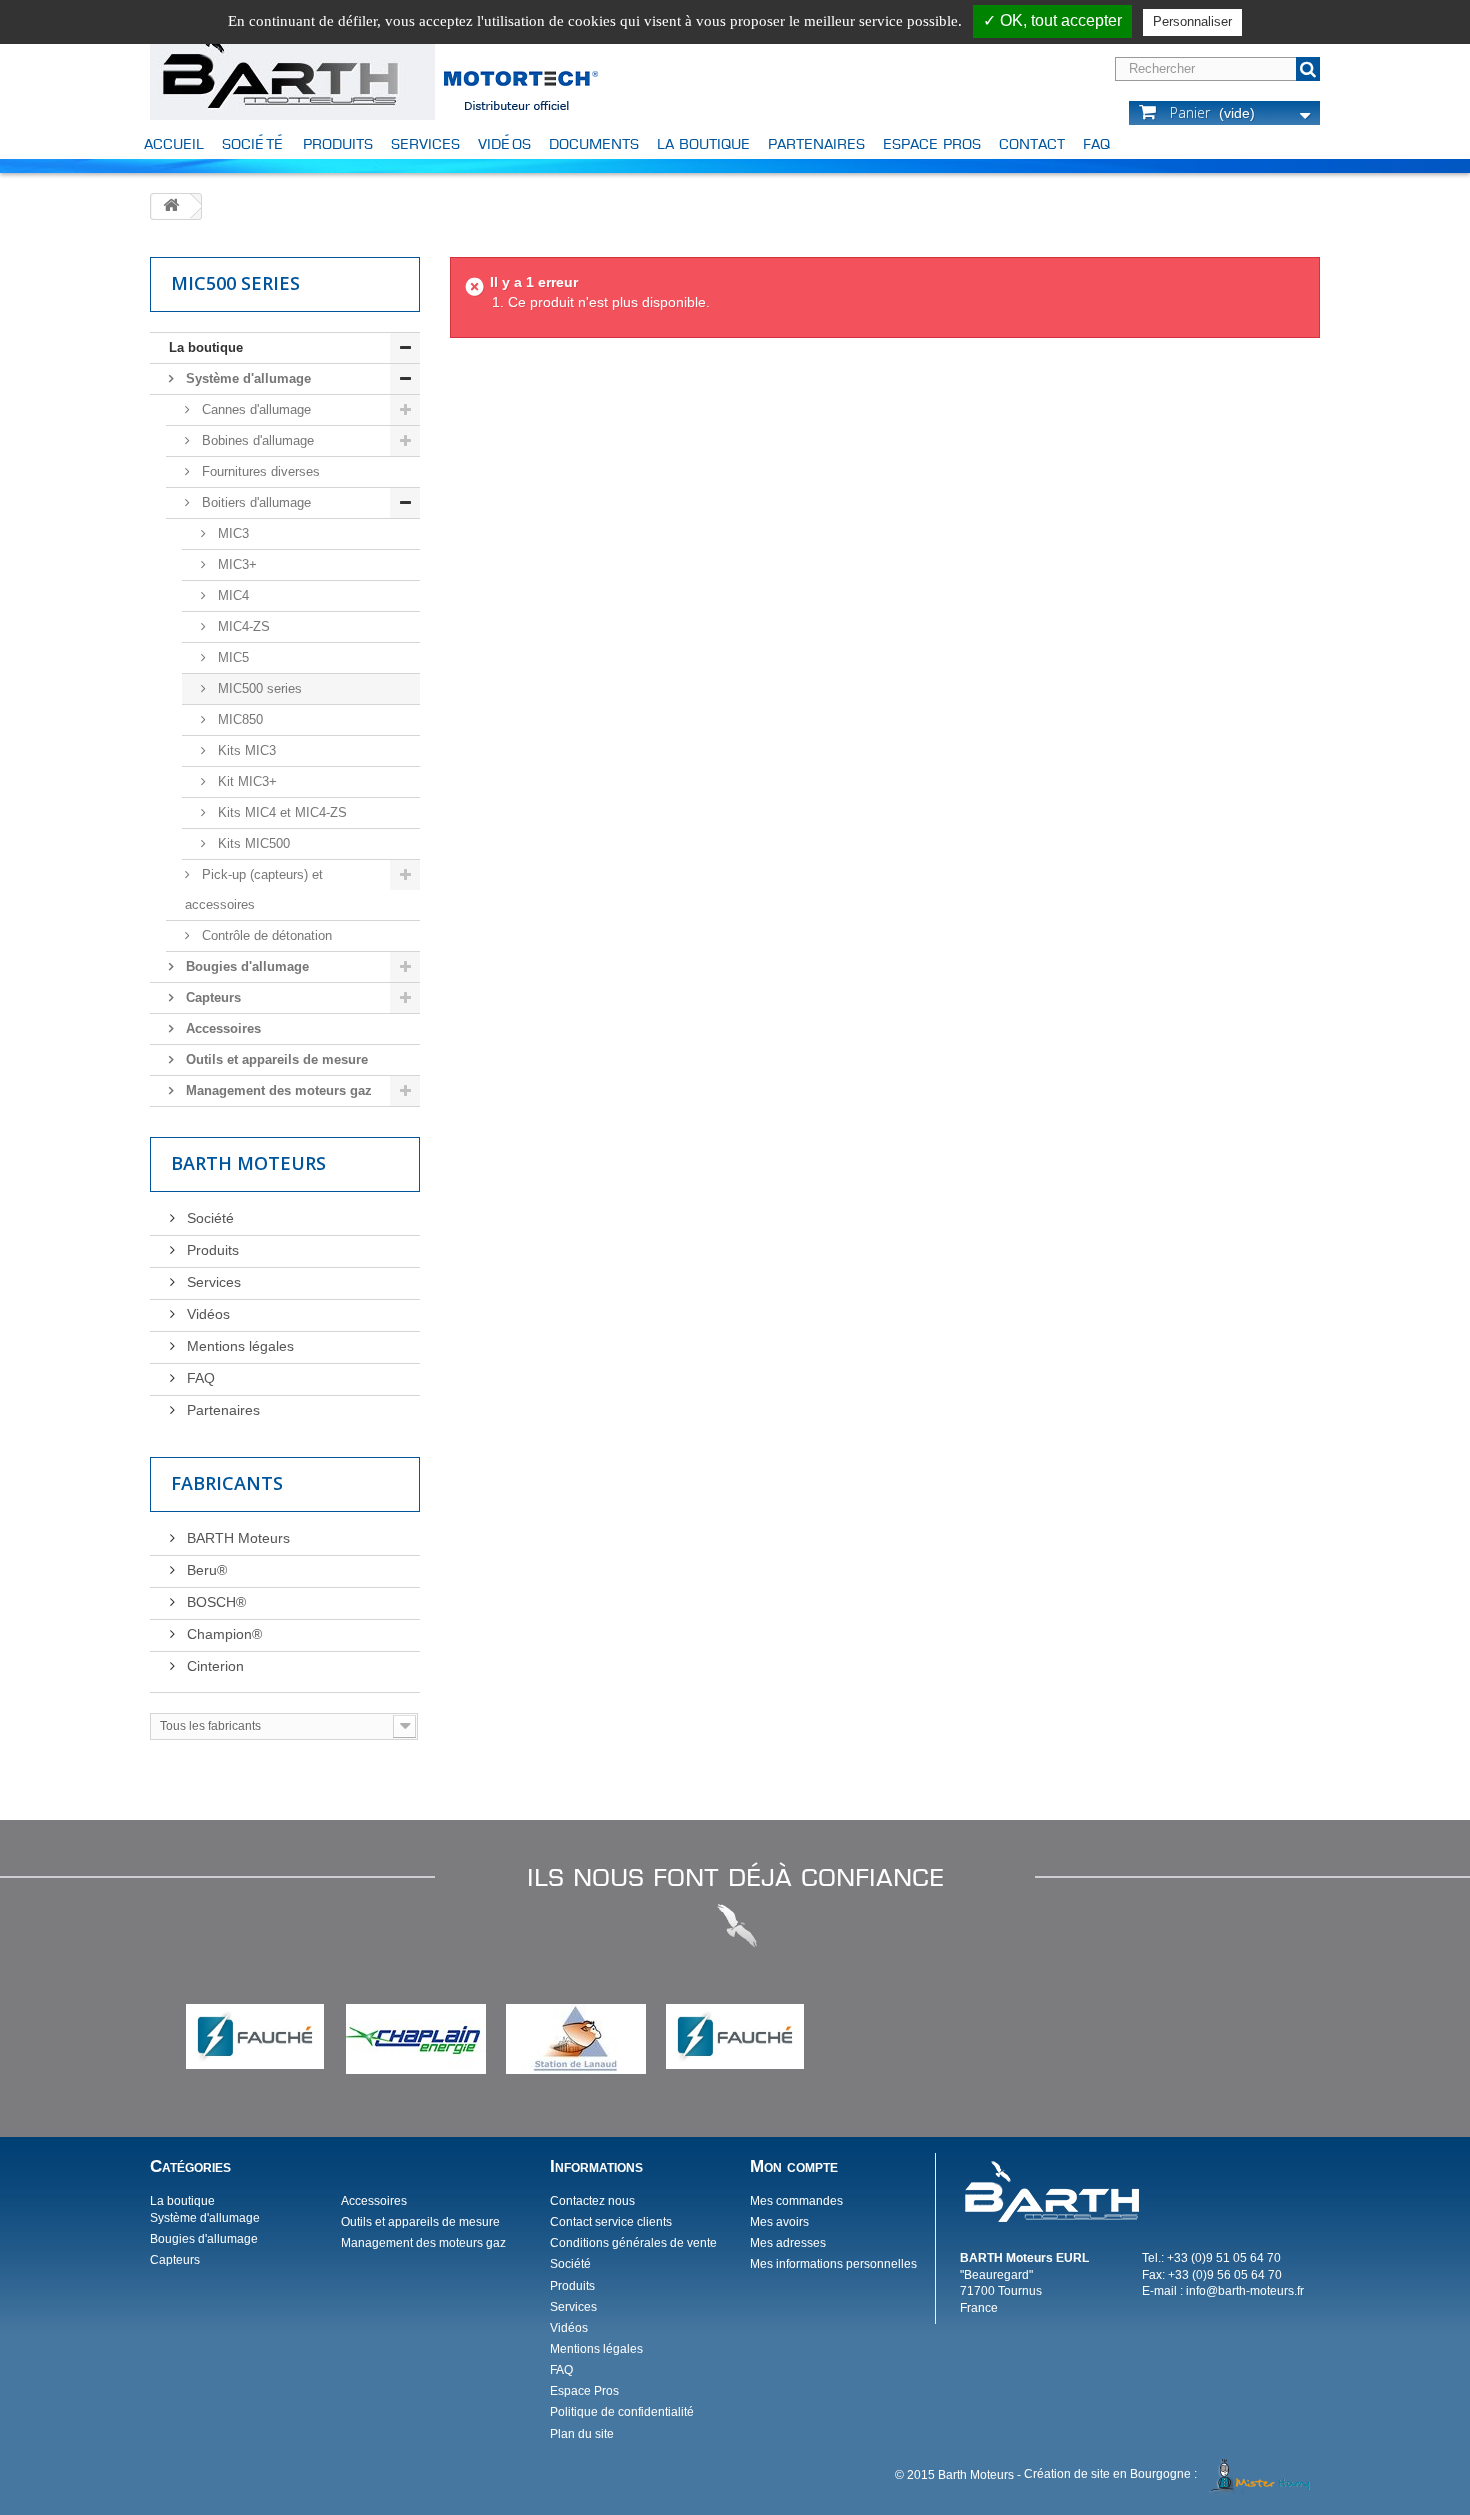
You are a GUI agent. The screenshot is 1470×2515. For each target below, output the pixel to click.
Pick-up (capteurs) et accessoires (254, 889)
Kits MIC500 (252, 843)
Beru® (205, 1570)
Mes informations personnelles (833, 2264)
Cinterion (213, 1666)
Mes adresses (788, 2243)
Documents (594, 143)
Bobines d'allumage (256, 440)
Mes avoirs (779, 2222)
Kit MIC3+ (245, 781)
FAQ (1096, 143)
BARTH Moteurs (236, 1538)
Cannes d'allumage (254, 409)
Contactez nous (592, 2201)
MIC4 (231, 595)
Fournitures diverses (259, 471)
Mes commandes (796, 2201)
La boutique (703, 143)
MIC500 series (258, 688)
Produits (338, 143)
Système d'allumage (246, 378)
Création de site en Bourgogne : (1110, 2474)
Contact (1032, 143)
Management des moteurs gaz (277, 1090)
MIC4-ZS (242, 626)
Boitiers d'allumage (254, 502)
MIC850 (238, 719)
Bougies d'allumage (245, 966)
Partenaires (816, 143)
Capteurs (211, 997)
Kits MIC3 (245, 750)
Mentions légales (238, 1346)
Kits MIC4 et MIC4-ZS (280, 812)
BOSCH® (214, 1602)
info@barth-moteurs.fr (1245, 2291)
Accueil (174, 143)
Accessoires (221, 1028)
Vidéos (504, 143)
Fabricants (227, 1483)
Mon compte (794, 2166)
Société (253, 143)
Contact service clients (611, 2222)
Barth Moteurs (248, 1163)
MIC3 (231, 533)
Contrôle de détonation (265, 935)
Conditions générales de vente (633, 2243)
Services (425, 143)
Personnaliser (1192, 21)
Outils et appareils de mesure (275, 1059)
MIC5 (231, 657)
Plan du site (582, 2434)
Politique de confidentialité (622, 2412)
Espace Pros (932, 143)
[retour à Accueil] (171, 206)
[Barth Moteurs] (281, 66)
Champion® (222, 1634)
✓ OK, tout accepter (1052, 20)
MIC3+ (235, 564)
